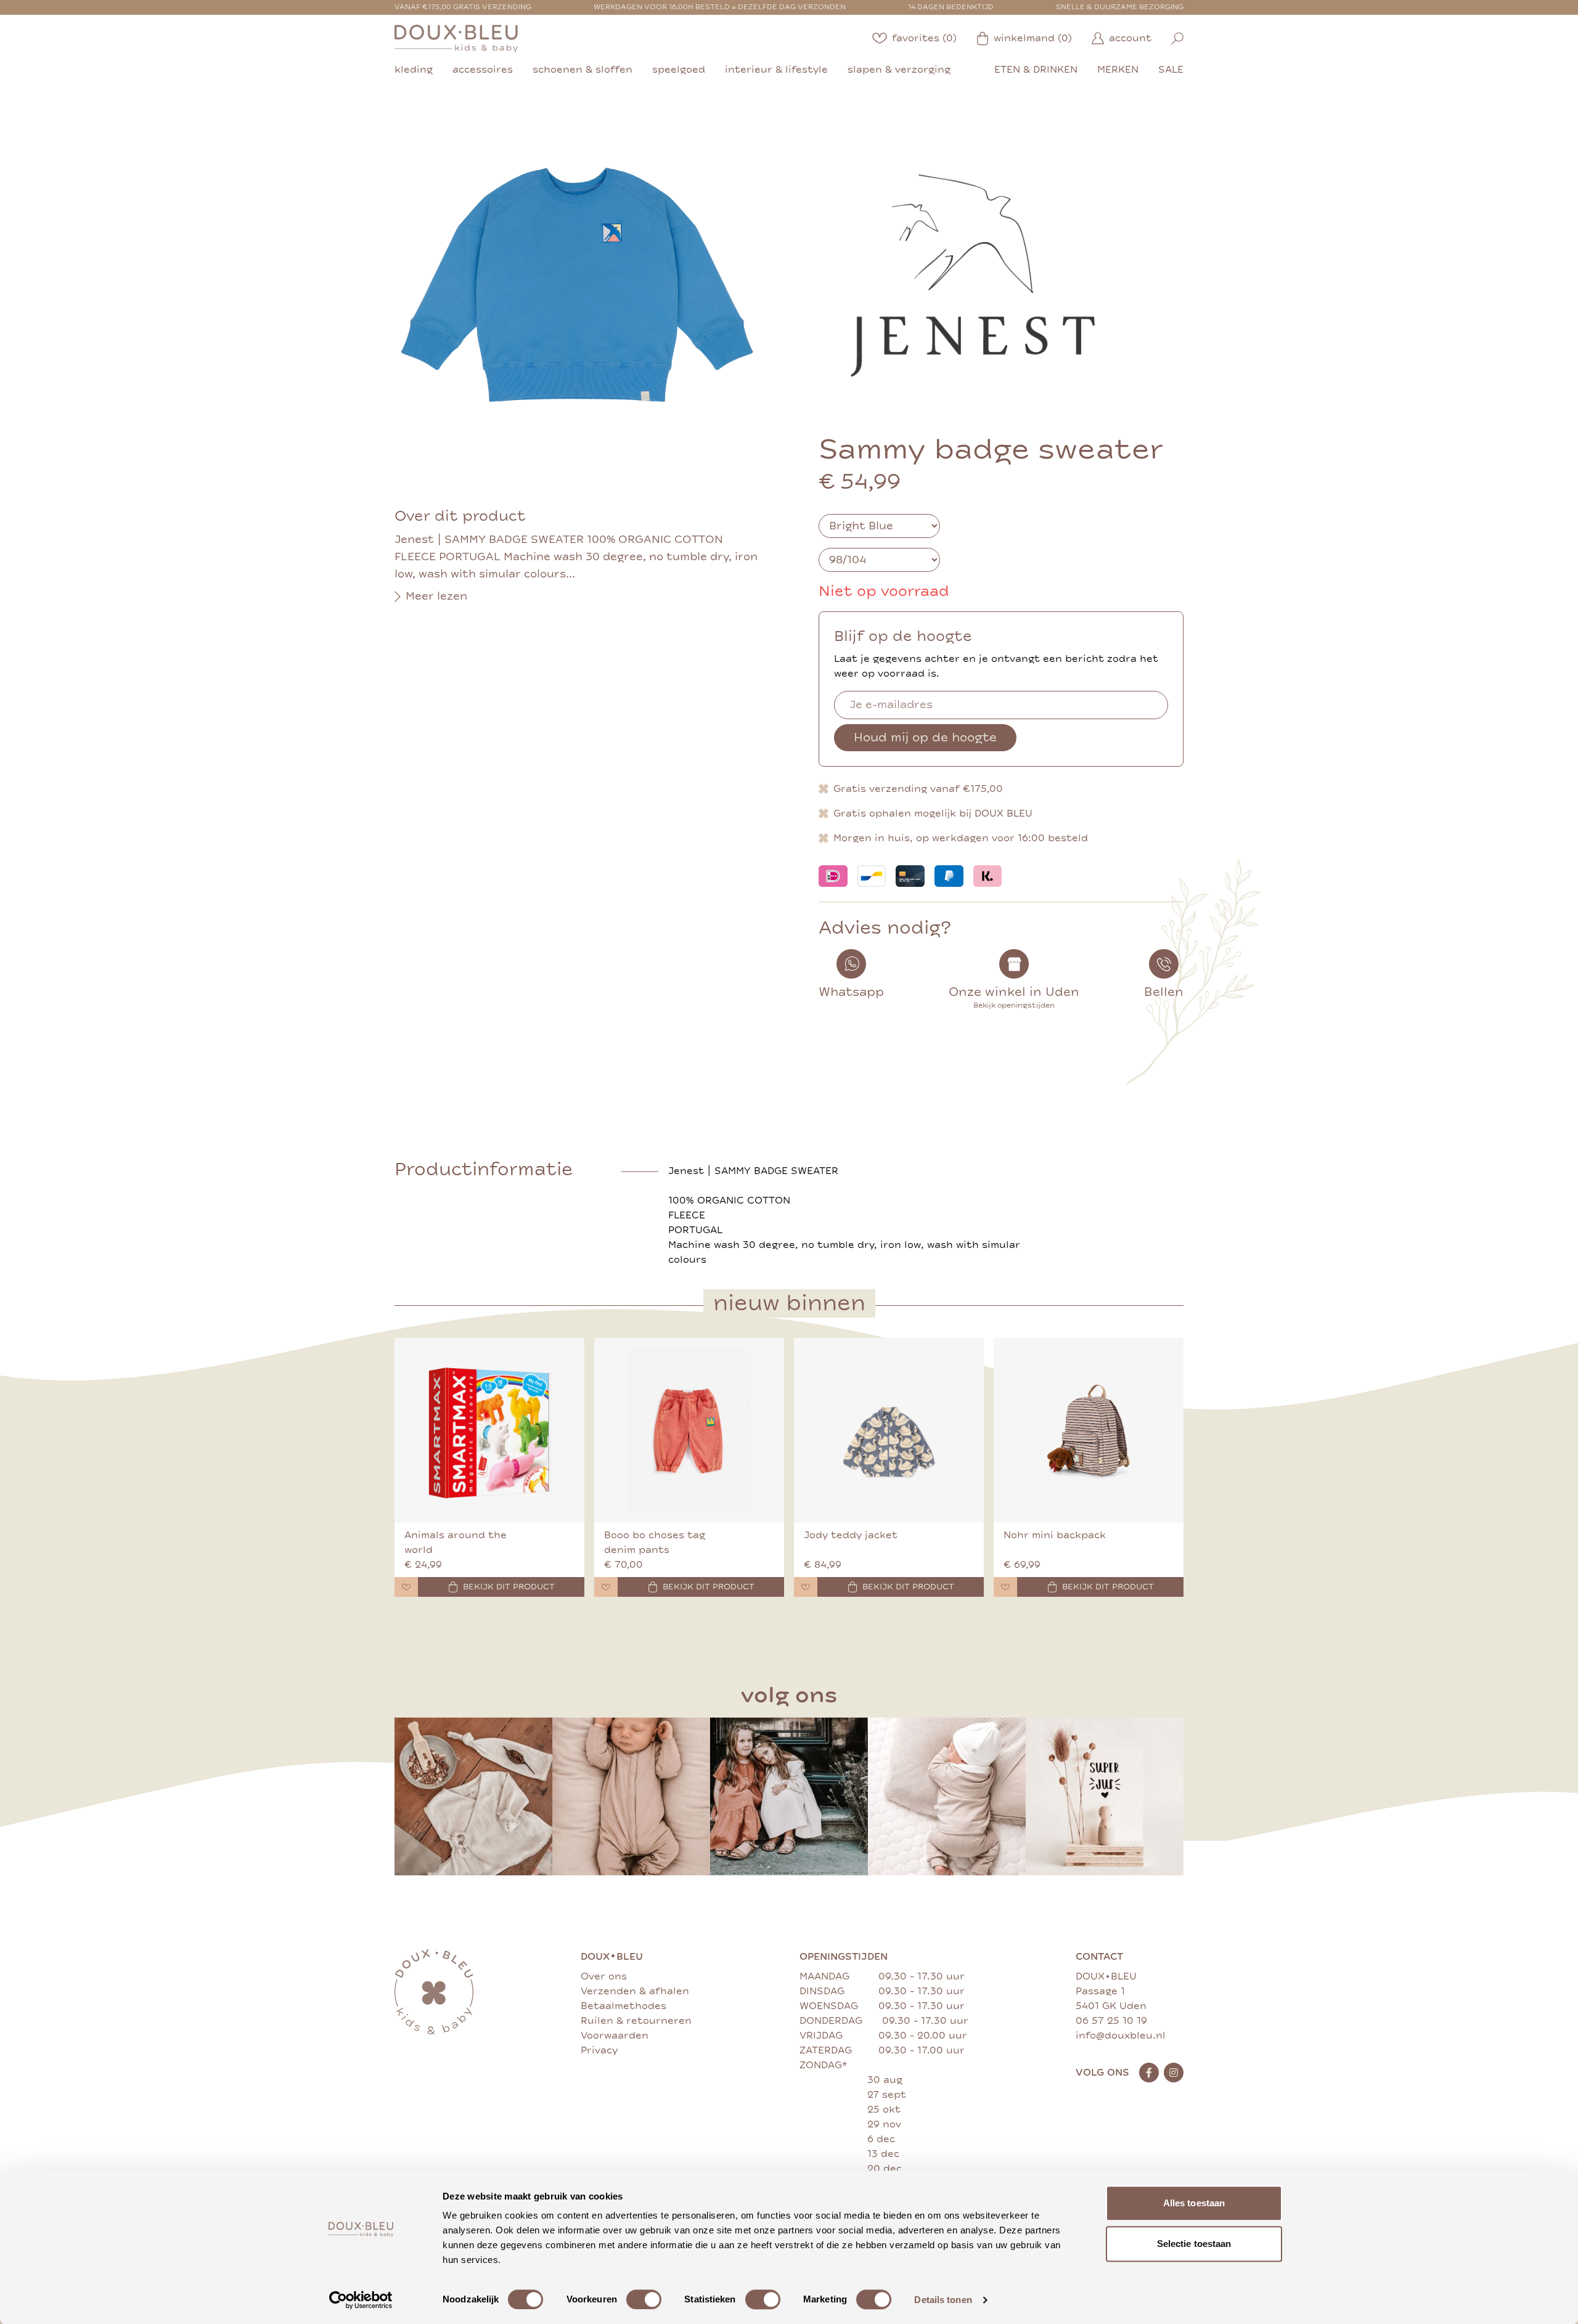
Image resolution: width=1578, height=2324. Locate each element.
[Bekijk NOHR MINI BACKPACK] (1089, 1430)
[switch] (644, 2299)
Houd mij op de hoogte (925, 737)
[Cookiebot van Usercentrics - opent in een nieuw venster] (361, 2300)
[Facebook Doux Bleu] (1149, 2073)
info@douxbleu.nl (1121, 2036)
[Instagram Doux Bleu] (1174, 2073)
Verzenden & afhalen (635, 1991)
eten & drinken (1036, 70)
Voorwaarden (615, 2036)
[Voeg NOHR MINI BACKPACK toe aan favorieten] (1005, 1587)
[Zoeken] (1177, 39)
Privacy (599, 2050)
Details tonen (943, 2300)
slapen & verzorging (899, 70)
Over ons (604, 1976)
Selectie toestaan (1194, 2244)
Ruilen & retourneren (636, 2021)
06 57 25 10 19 (1111, 2021)
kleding (414, 70)
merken (1118, 70)
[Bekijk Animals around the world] (489, 1430)
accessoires (483, 70)
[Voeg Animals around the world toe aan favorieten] (406, 1587)
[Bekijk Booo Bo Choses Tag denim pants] (689, 1430)
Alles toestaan (1194, 2203)
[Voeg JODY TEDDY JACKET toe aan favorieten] (806, 1587)
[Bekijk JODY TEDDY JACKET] (889, 1430)
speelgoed (679, 70)
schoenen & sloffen (583, 70)
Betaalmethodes (623, 2006)
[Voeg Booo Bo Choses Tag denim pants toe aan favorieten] (606, 1587)
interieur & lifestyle (776, 70)
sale (1171, 70)
